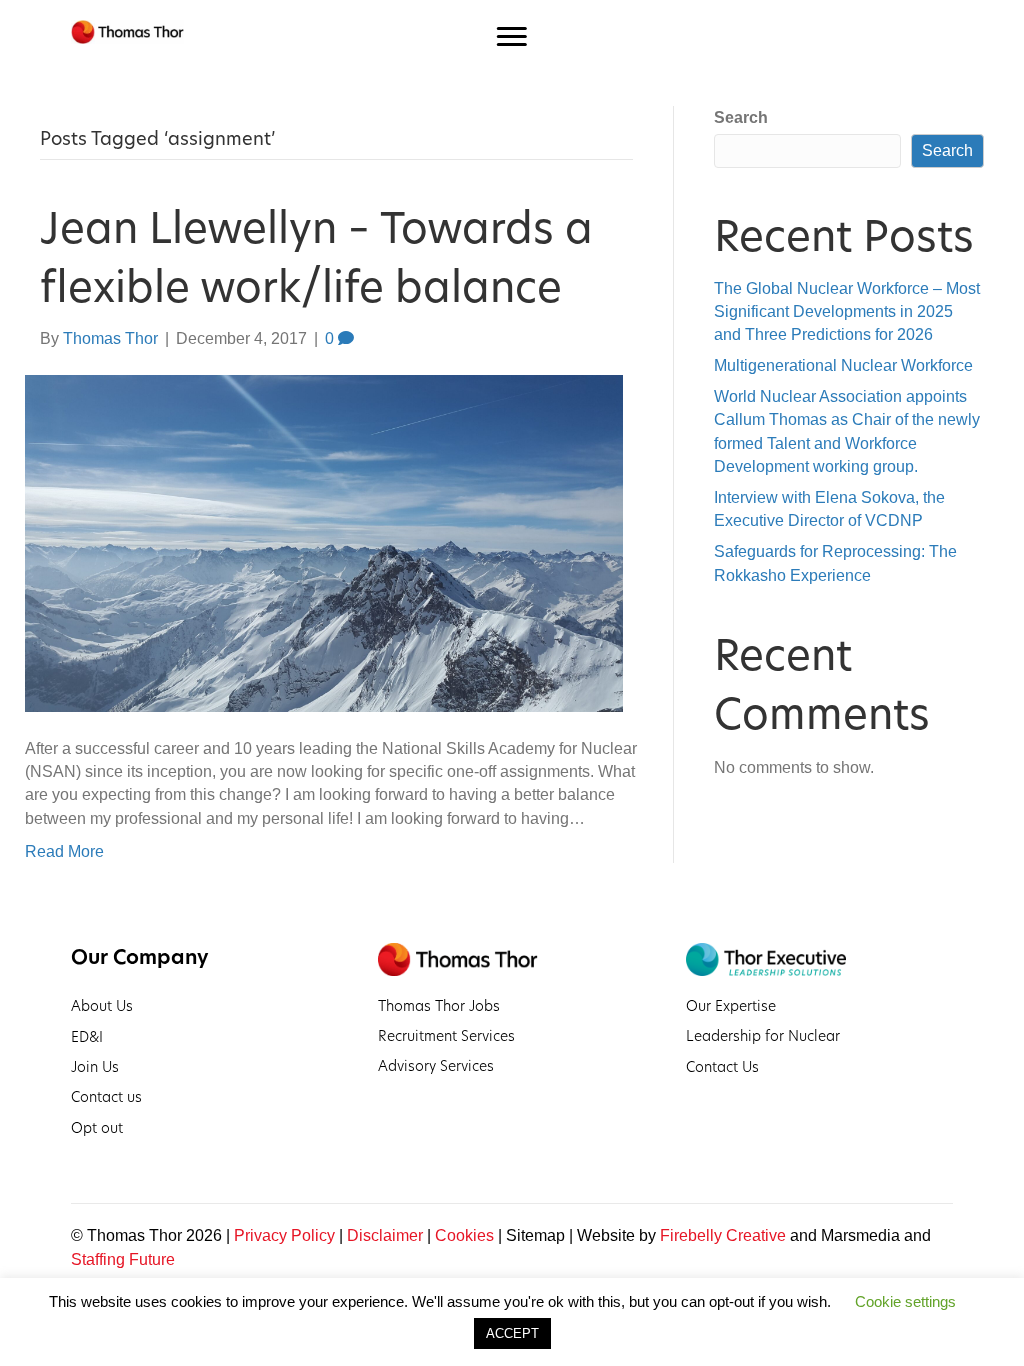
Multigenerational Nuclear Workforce (843, 365)
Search (741, 117)
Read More (64, 851)
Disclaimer (385, 1235)
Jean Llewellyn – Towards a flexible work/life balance (316, 258)
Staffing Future (123, 1259)
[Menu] (512, 37)
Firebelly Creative (723, 1235)
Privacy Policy (284, 1235)
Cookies (464, 1235)
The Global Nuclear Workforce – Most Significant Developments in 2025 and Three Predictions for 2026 (847, 311)
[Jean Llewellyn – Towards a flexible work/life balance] (324, 542)
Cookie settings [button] (905, 1301)
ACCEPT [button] (512, 1333)
